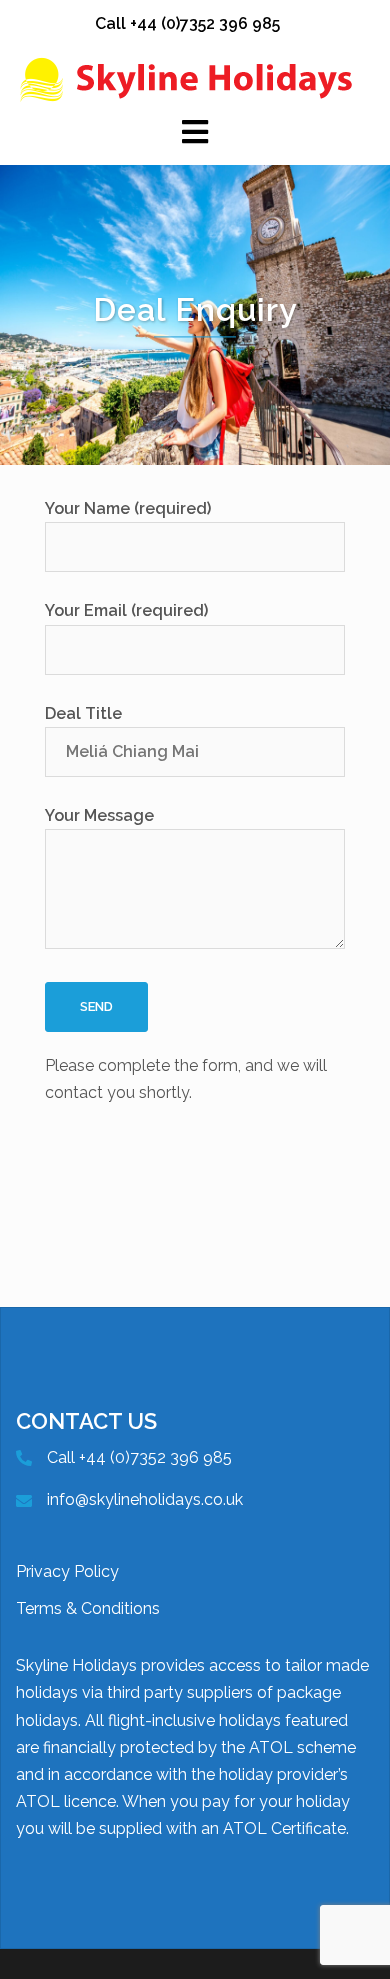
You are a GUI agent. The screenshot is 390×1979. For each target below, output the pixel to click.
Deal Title (83, 713)
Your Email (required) (126, 610)
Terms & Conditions (88, 1608)
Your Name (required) (128, 508)
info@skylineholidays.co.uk (145, 1499)
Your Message (99, 815)
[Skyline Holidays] (195, 78)
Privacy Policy (67, 1571)
